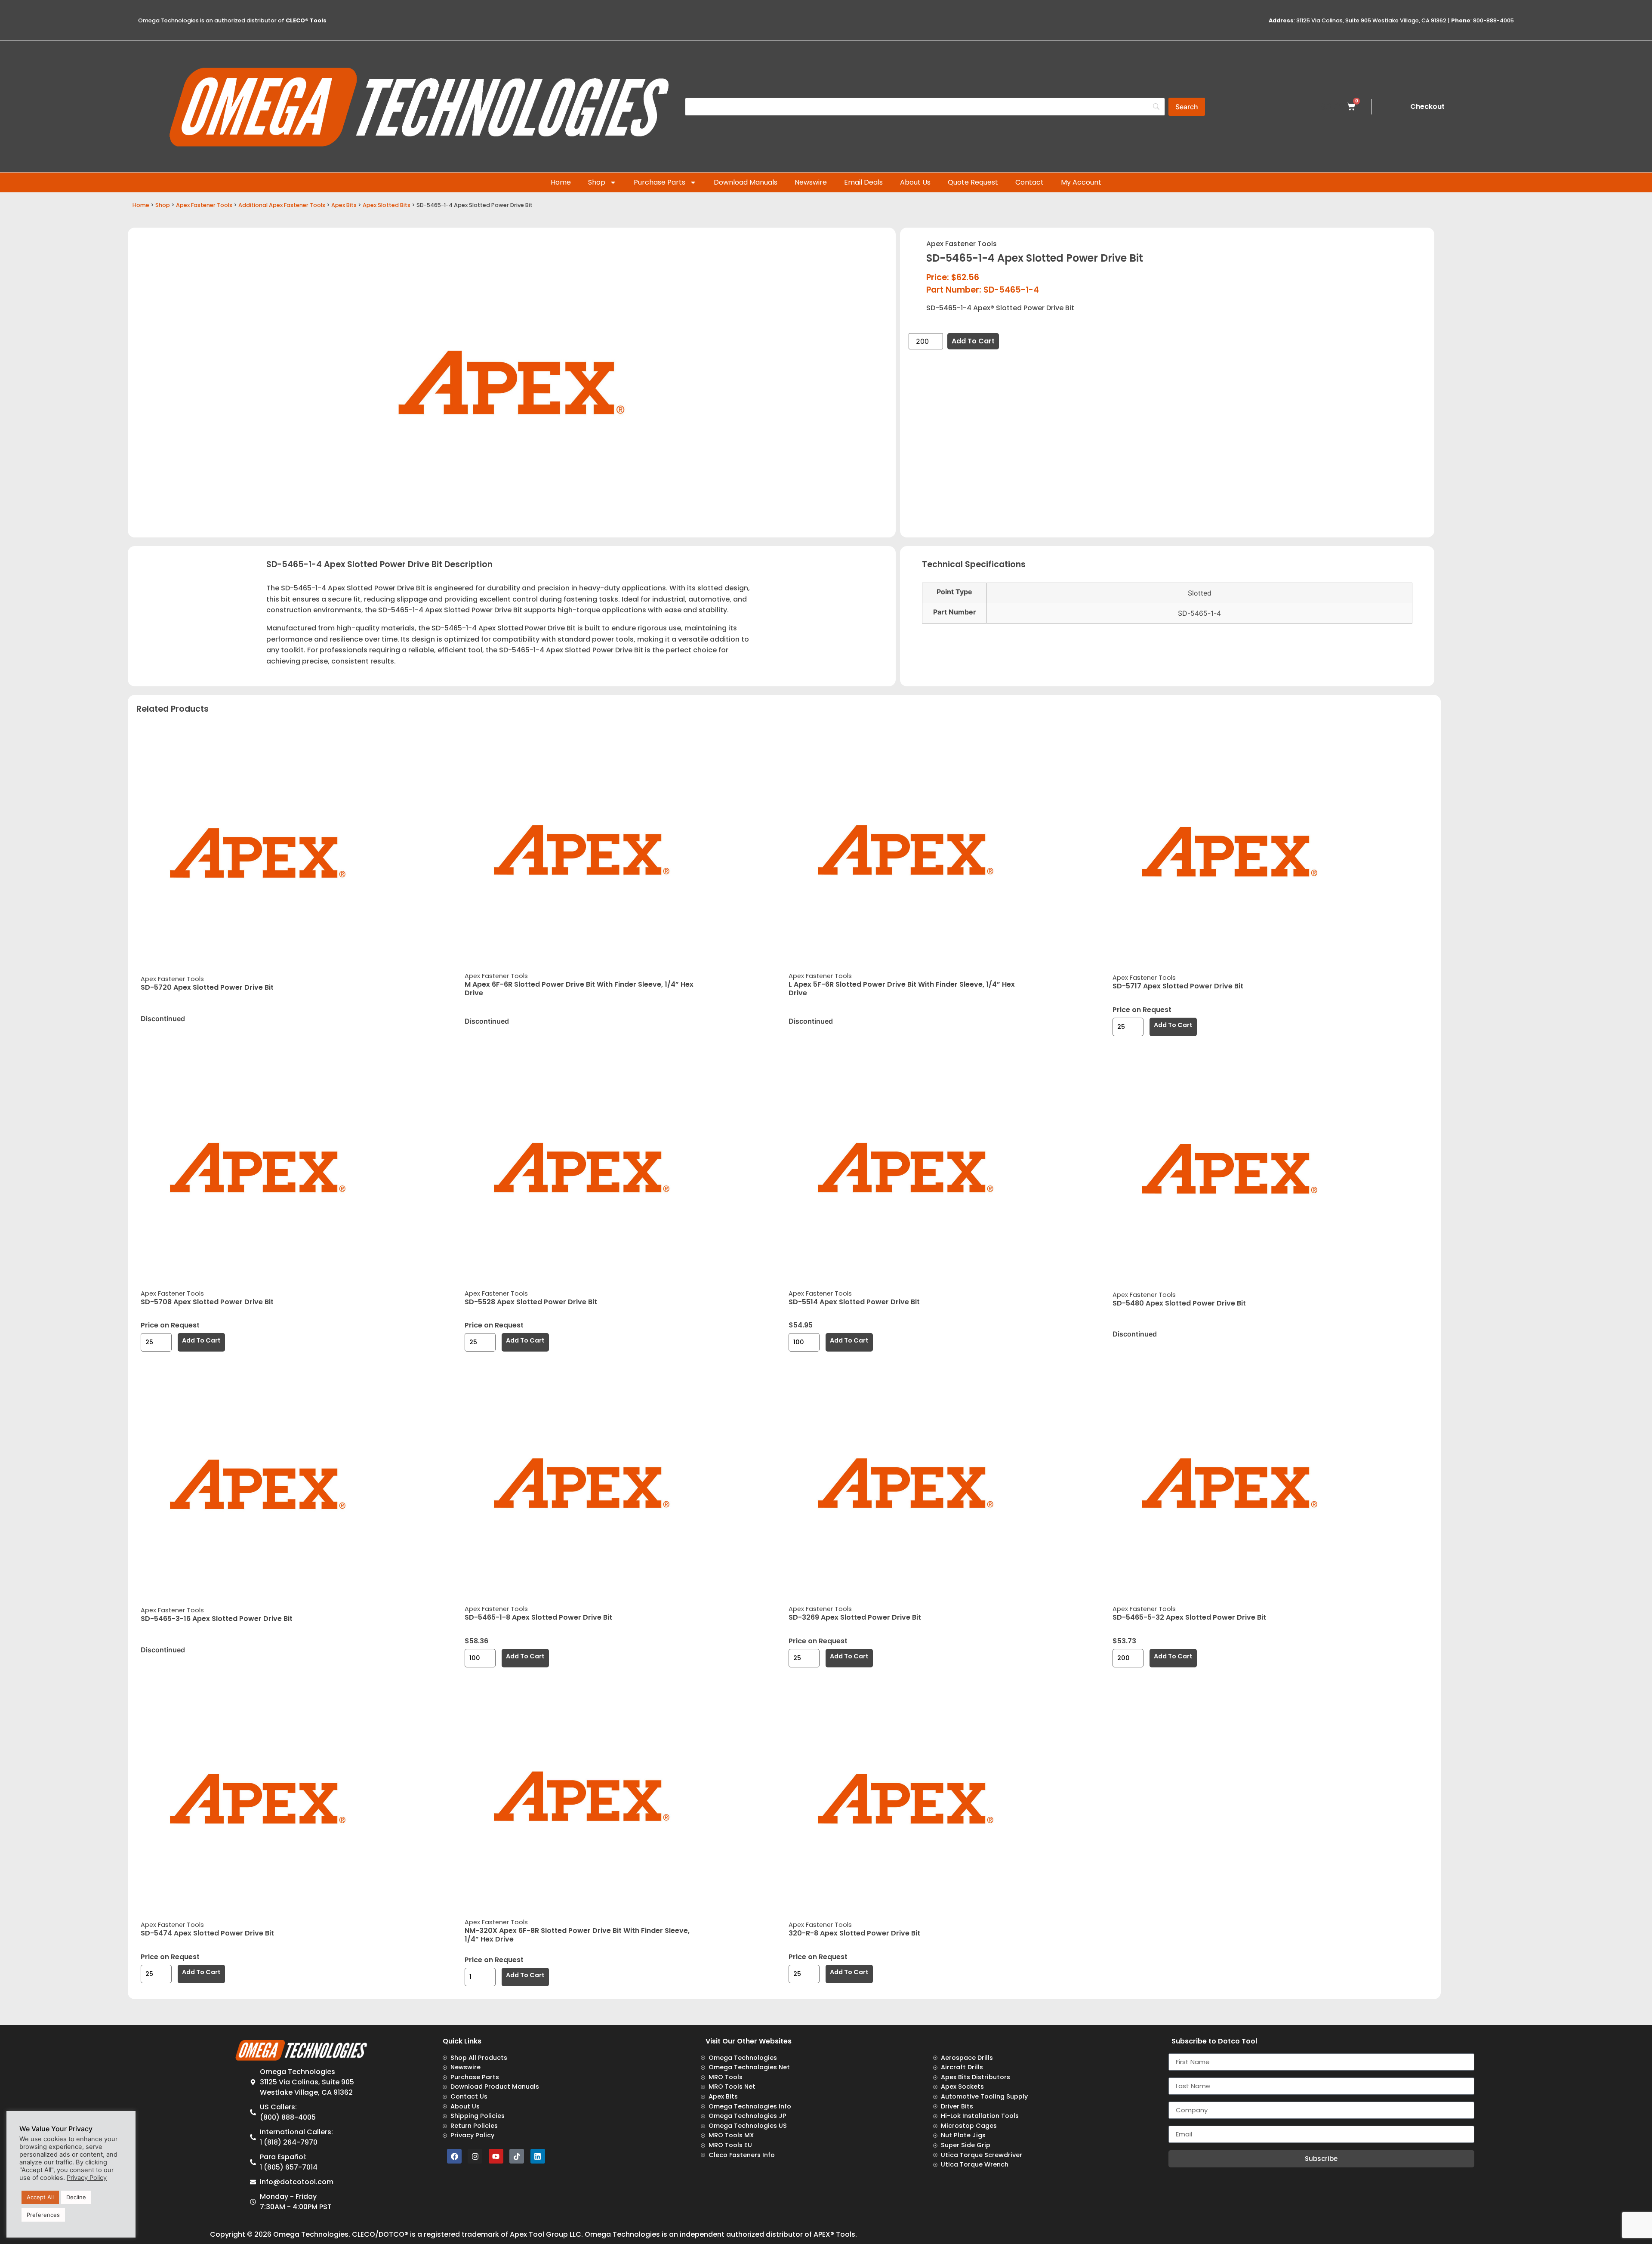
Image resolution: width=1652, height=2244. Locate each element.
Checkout (1427, 106)
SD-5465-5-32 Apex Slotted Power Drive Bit (1189, 1617)
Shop (597, 182)
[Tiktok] (517, 2156)
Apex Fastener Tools (204, 205)
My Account (1081, 182)
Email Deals (863, 182)
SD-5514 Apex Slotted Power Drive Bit (854, 1302)
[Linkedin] (538, 2156)
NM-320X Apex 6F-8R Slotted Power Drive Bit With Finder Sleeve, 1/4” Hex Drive (577, 1935)
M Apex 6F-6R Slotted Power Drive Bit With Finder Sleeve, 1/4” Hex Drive (579, 989)
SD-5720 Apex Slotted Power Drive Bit (207, 987)
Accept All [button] (40, 2197)
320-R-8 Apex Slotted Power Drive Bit (854, 1933)
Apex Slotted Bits (387, 205)
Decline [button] (76, 2197)
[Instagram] (475, 2156)
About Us (915, 182)
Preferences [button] (43, 2215)
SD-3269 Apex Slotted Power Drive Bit (855, 1617)
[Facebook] (454, 2156)
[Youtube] (496, 2156)
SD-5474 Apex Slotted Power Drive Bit (207, 1933)
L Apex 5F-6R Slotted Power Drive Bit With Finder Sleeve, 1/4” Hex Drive (902, 989)
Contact (1029, 182)
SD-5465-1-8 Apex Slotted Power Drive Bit (538, 1617)
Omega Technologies (311, 2234)
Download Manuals (746, 182)
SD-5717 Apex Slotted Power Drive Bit (1178, 986)
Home (561, 182)
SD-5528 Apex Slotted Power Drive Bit (531, 1302)
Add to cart (973, 341)
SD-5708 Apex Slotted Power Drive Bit (207, 1302)
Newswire (811, 182)
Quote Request (973, 182)
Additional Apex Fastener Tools (282, 205)
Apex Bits (344, 205)
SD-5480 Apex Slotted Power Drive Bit (1179, 1303)
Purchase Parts (660, 182)
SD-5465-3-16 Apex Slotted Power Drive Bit (217, 1619)
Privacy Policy (87, 2178)
